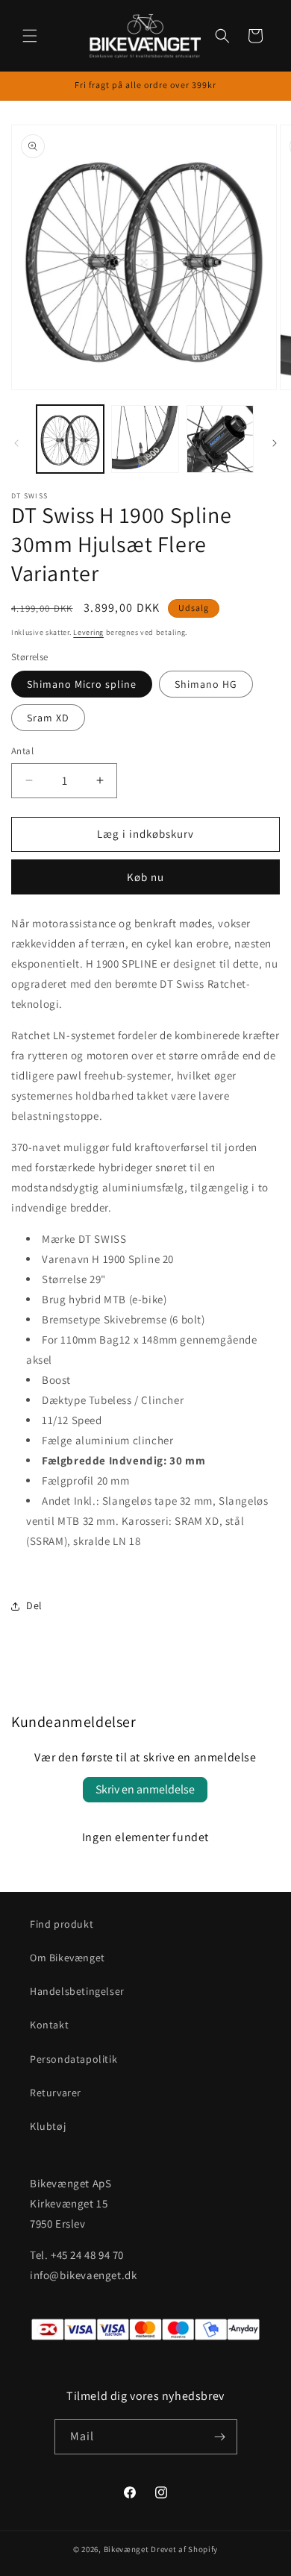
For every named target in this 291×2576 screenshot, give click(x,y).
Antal (22, 751)
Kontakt (49, 2025)
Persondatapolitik (73, 2059)
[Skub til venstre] (16, 443)
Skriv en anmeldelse (145, 1789)
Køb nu (145, 877)
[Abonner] (220, 2437)
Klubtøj (48, 2126)
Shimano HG (206, 684)
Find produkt (62, 1924)
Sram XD (48, 718)
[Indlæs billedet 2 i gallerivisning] (145, 439)
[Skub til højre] (275, 443)
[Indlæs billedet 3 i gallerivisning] (220, 439)
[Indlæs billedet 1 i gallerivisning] (70, 439)
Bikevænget (126, 2549)
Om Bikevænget (68, 1958)
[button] (30, 36)
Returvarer (56, 2093)
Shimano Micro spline (82, 684)
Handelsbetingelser (77, 1991)
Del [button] (34, 1605)
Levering (88, 632)
